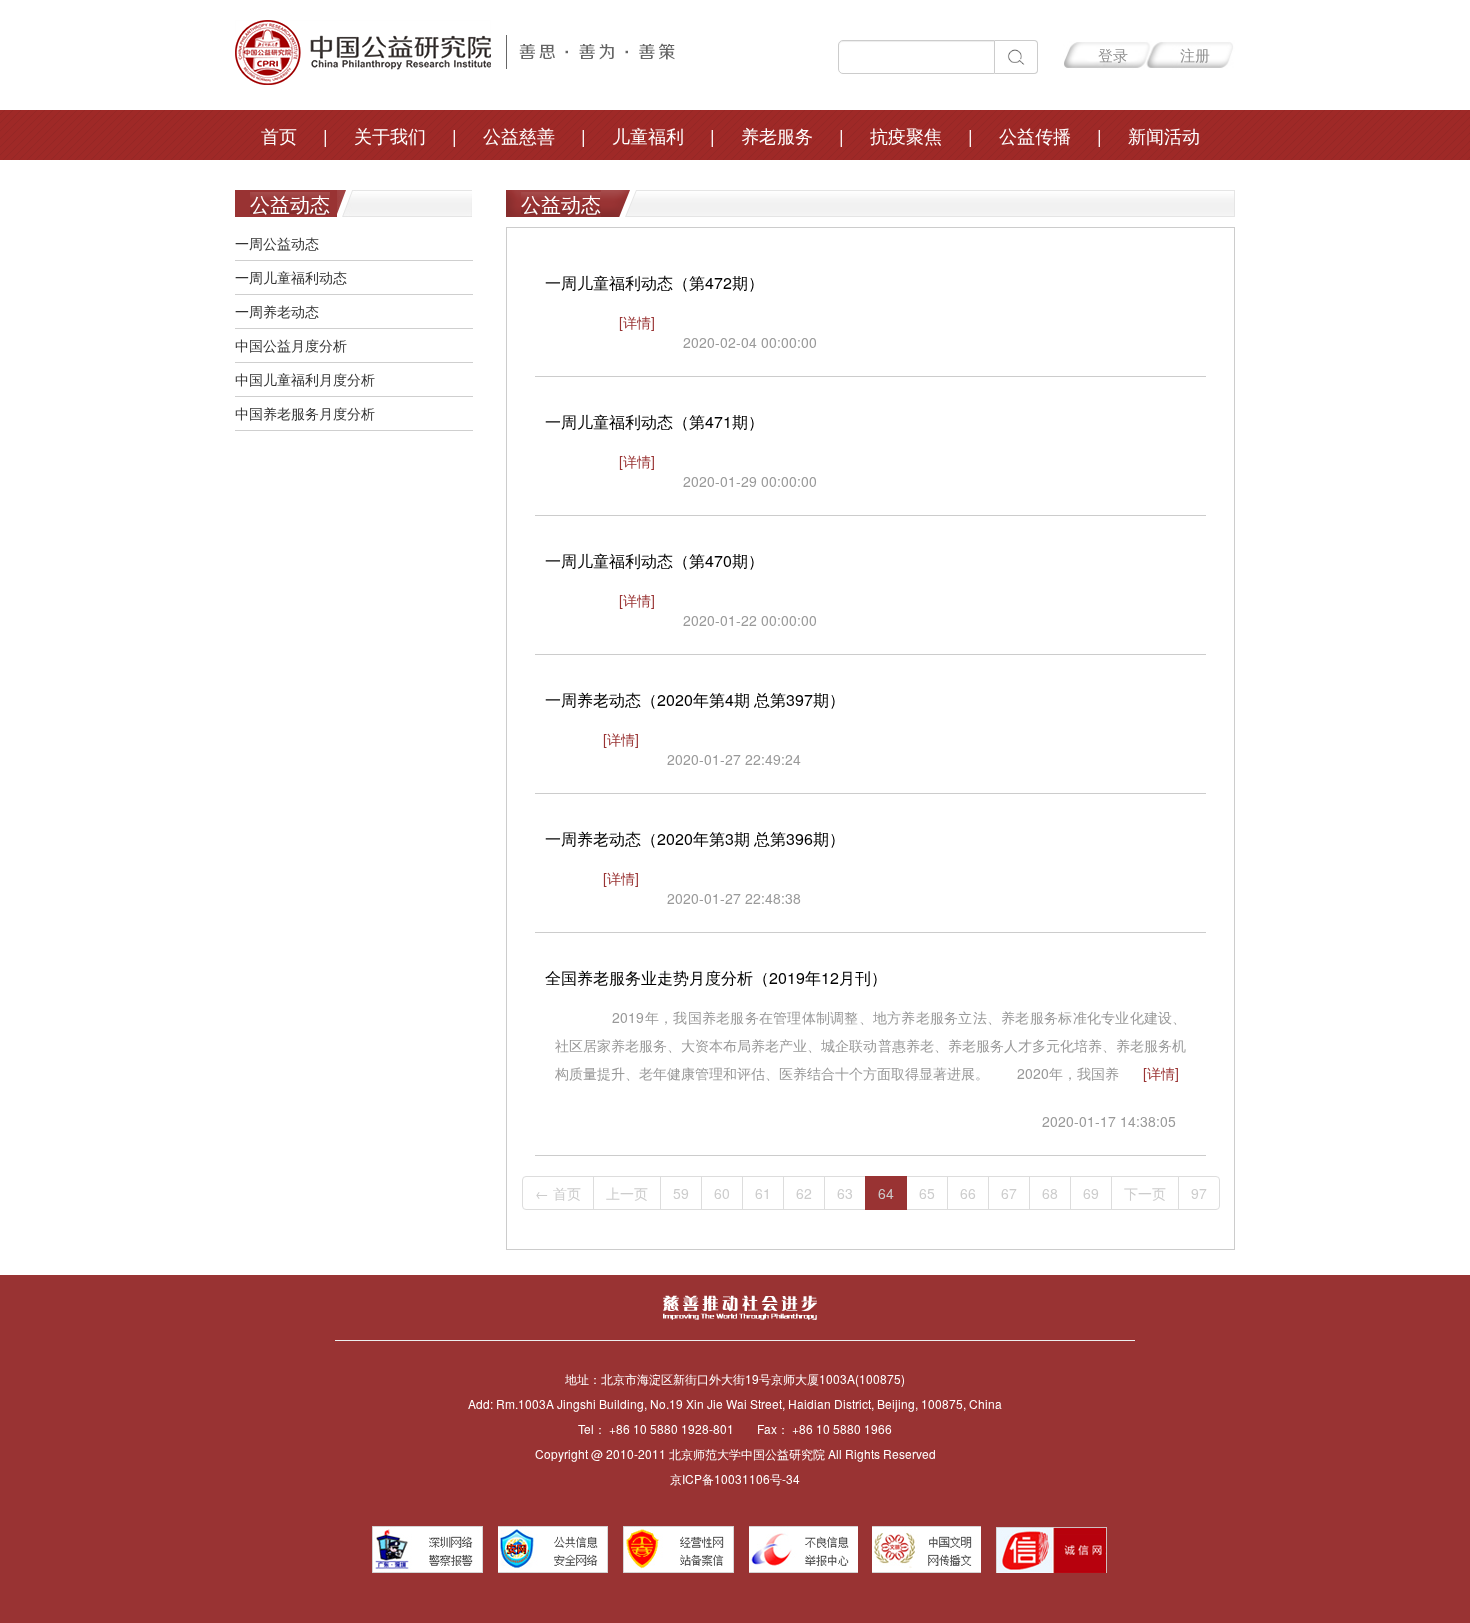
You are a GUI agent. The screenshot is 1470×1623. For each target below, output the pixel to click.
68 (1050, 1193)
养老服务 (777, 135)
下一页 (1145, 1193)
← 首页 (558, 1193)
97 (1199, 1193)
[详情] (637, 322)
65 (927, 1193)
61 (763, 1193)
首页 (279, 135)
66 (968, 1193)
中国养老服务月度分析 (305, 413)
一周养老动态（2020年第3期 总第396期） (695, 838)
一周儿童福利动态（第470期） (654, 560)
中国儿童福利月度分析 (305, 379)
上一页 (627, 1193)
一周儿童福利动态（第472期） (654, 282)
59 (681, 1193)
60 (722, 1193)
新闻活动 (1164, 135)
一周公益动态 (277, 243)
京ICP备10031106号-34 (735, 1478)
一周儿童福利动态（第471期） (654, 421)
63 (845, 1193)
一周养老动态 (277, 311)
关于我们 (390, 135)
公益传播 (1035, 135)
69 (1091, 1193)
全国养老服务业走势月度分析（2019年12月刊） (716, 977)
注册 (1195, 54)
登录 (1113, 54)
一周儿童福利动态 (291, 277)
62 (804, 1193)
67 (1009, 1193)
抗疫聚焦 (906, 135)
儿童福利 (648, 135)
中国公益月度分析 (291, 345)
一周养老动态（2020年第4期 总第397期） (695, 699)
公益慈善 (519, 135)
